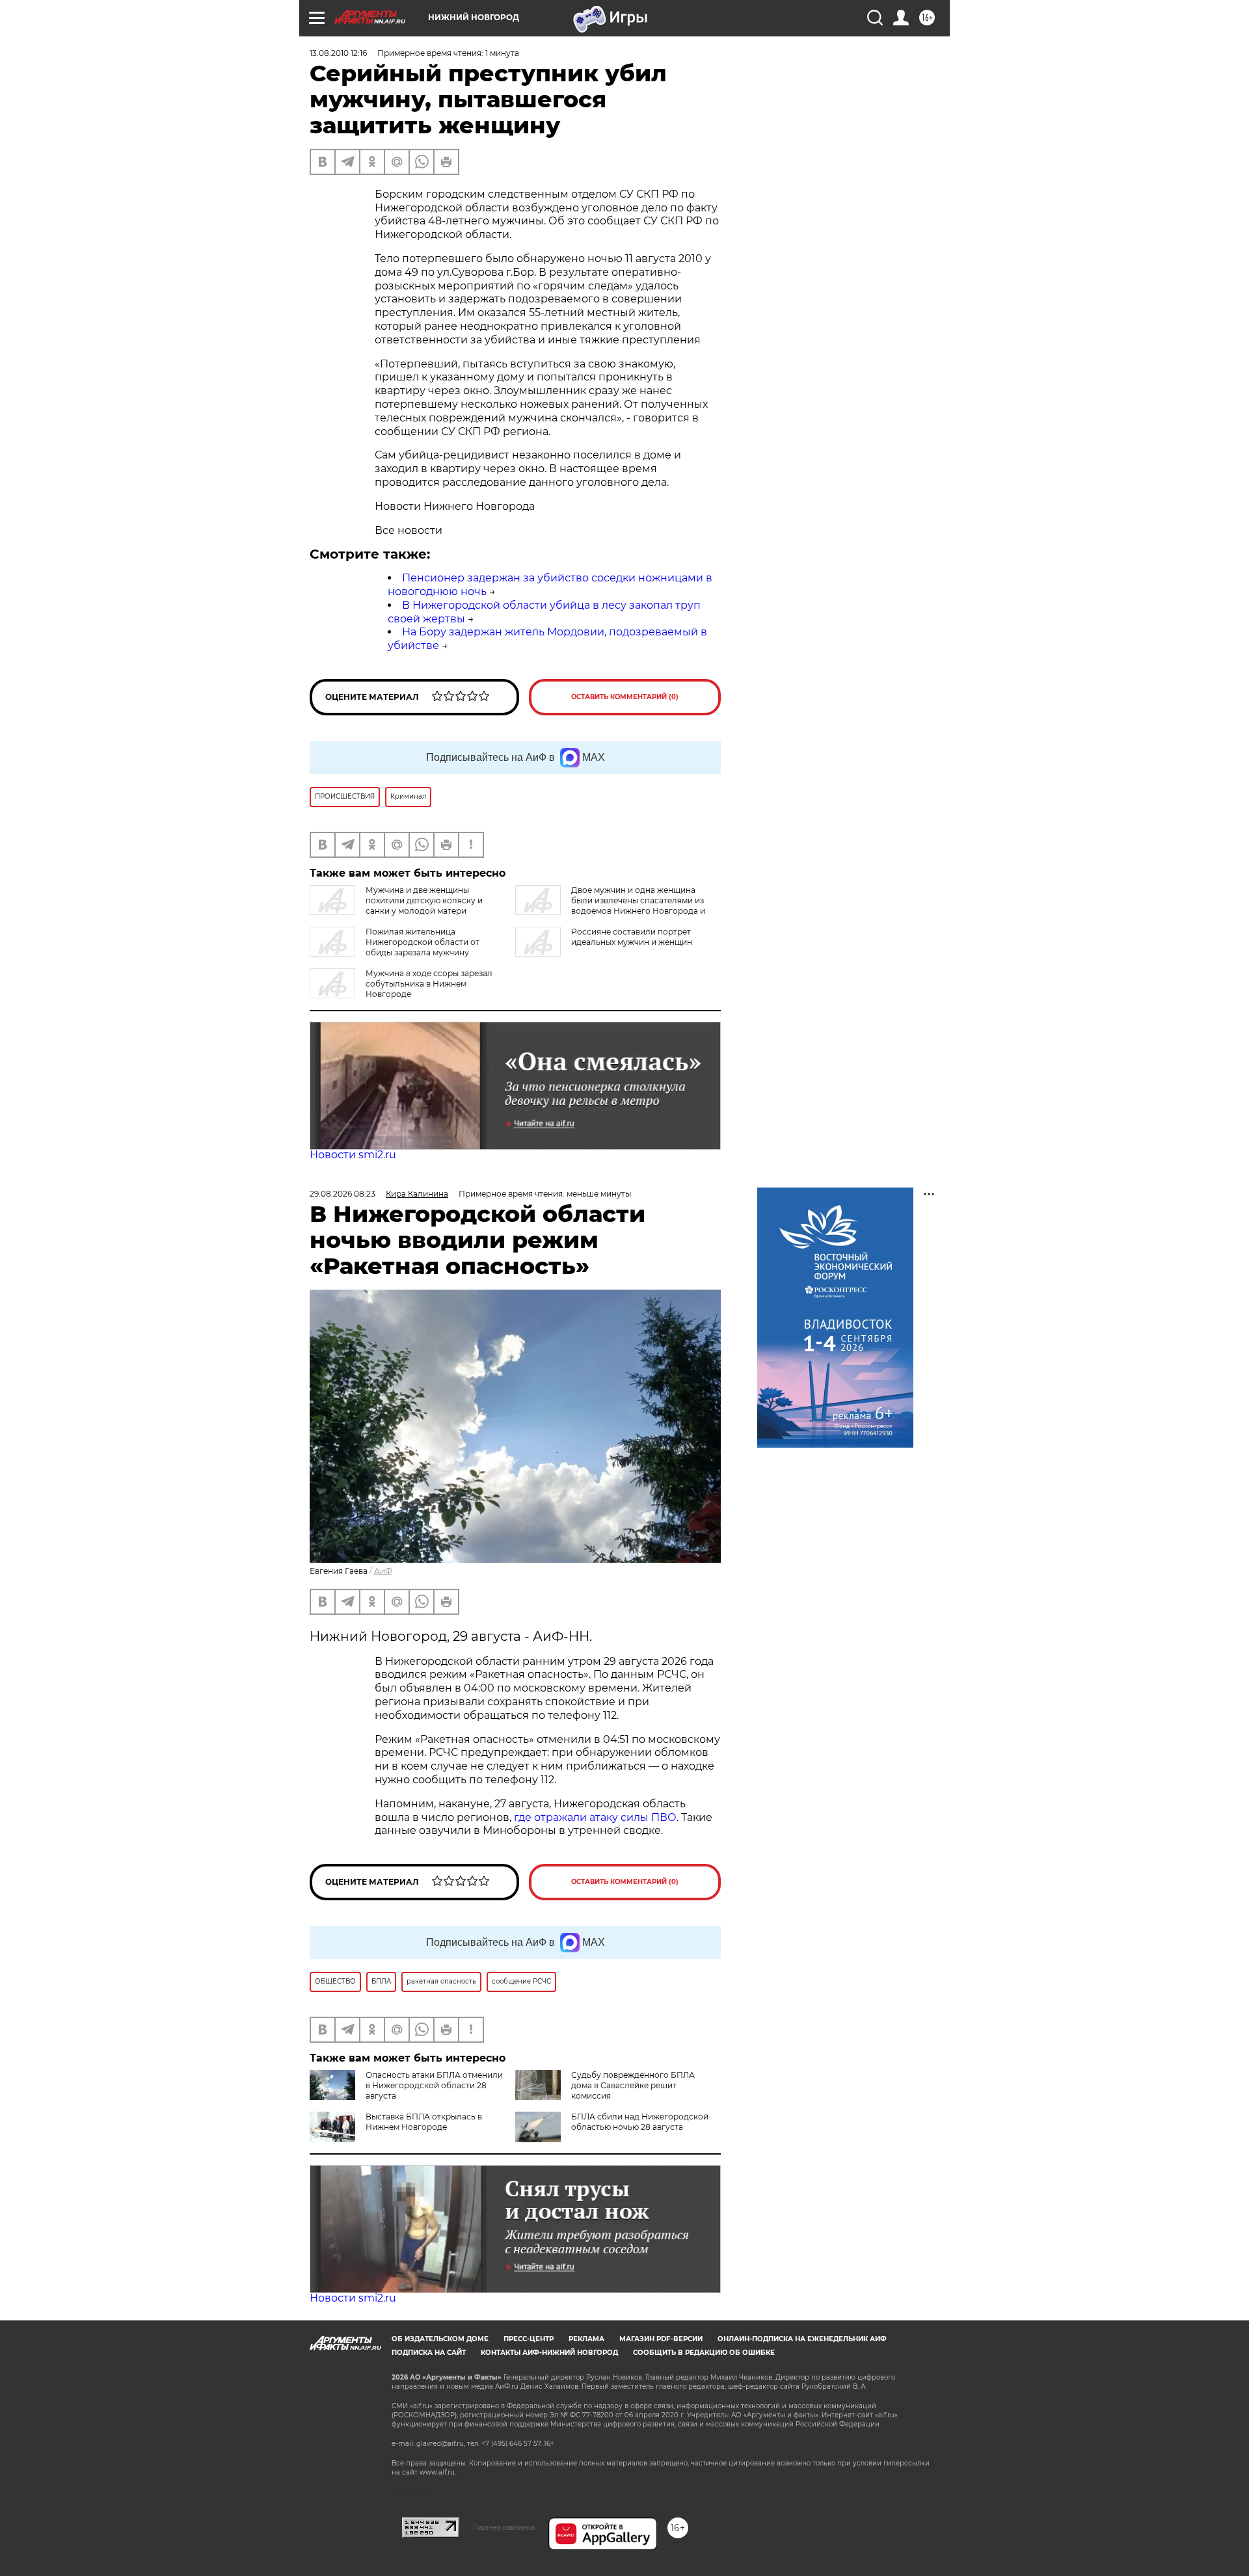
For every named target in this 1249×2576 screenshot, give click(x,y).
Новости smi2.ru (353, 1155)
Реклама (586, 2339)
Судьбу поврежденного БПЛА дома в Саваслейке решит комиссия (633, 2085)
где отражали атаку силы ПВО (595, 1817)
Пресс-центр (529, 2339)
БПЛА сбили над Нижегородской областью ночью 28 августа (640, 2122)
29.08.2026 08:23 (342, 1194)
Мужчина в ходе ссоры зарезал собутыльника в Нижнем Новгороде (429, 984)
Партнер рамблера (504, 2527)
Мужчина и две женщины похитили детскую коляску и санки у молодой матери (424, 900)
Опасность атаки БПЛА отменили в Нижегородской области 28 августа (434, 2085)
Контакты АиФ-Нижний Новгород (549, 2353)
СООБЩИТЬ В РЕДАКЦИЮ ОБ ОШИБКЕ (704, 2353)
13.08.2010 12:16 (338, 53)
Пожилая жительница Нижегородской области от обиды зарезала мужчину (423, 942)
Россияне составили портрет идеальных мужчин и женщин (632, 937)
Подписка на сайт (429, 2353)
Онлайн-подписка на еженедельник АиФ (802, 2339)
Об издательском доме (440, 2339)
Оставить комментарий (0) (625, 697)
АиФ (383, 1571)
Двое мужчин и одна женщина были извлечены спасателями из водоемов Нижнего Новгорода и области (610, 906)
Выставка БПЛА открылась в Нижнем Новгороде (424, 2122)
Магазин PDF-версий (661, 2339)
